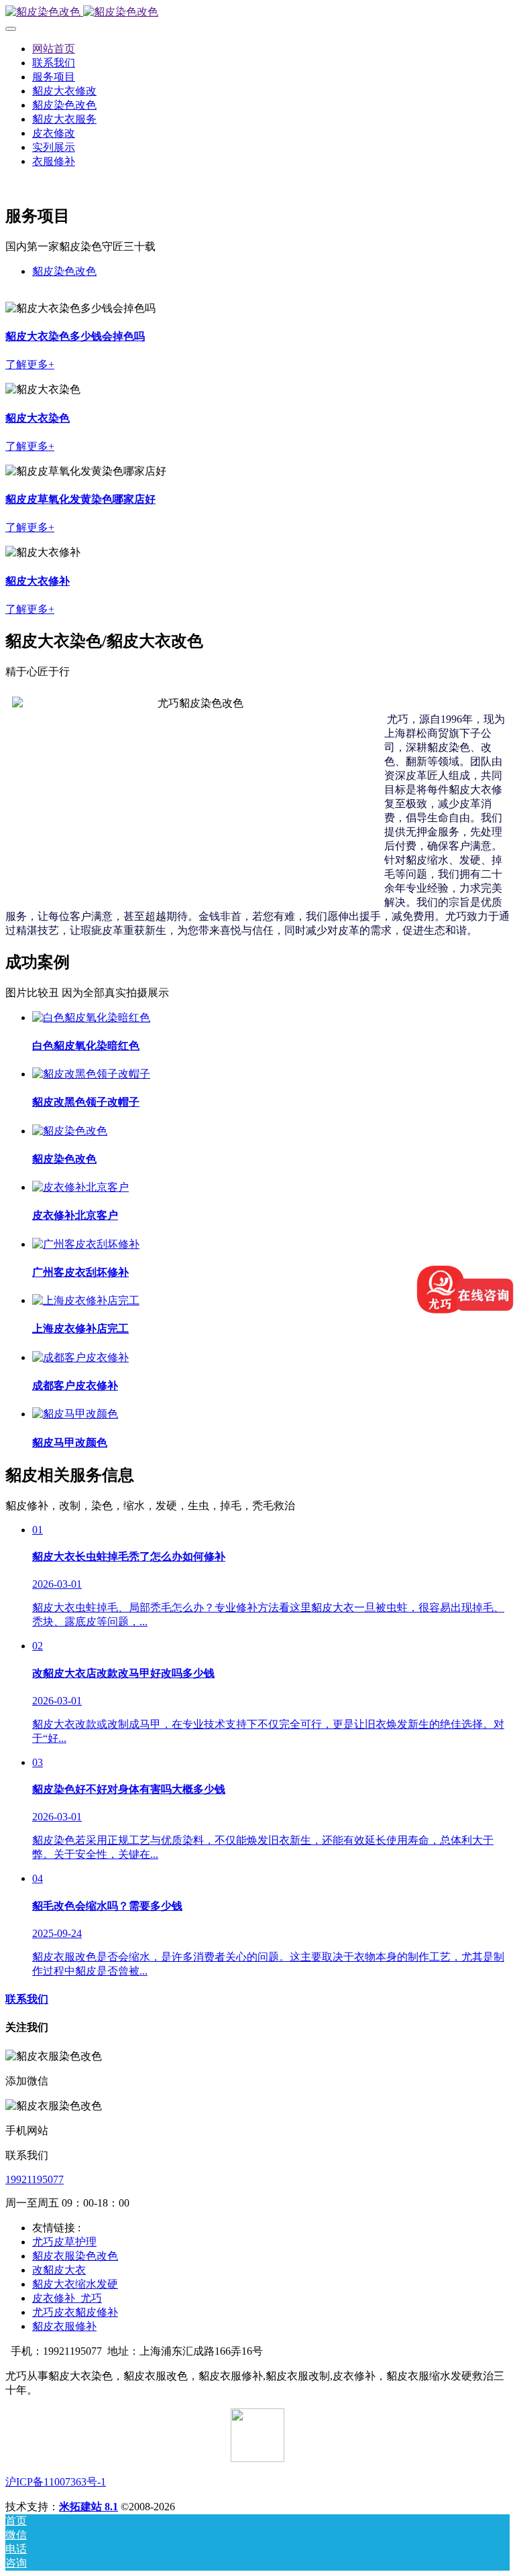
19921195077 (35, 2179)
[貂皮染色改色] (257, 12)
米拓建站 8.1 (89, 2507)
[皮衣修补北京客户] (80, 1187)
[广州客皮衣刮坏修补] (86, 1244)
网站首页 (54, 49)
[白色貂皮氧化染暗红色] (91, 1017)
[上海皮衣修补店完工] (86, 1300)
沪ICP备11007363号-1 (56, 2482)
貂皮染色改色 (64, 271)
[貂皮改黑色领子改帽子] (91, 1074)
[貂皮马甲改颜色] (75, 1414)
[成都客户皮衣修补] (80, 1357)
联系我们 (27, 1999)
